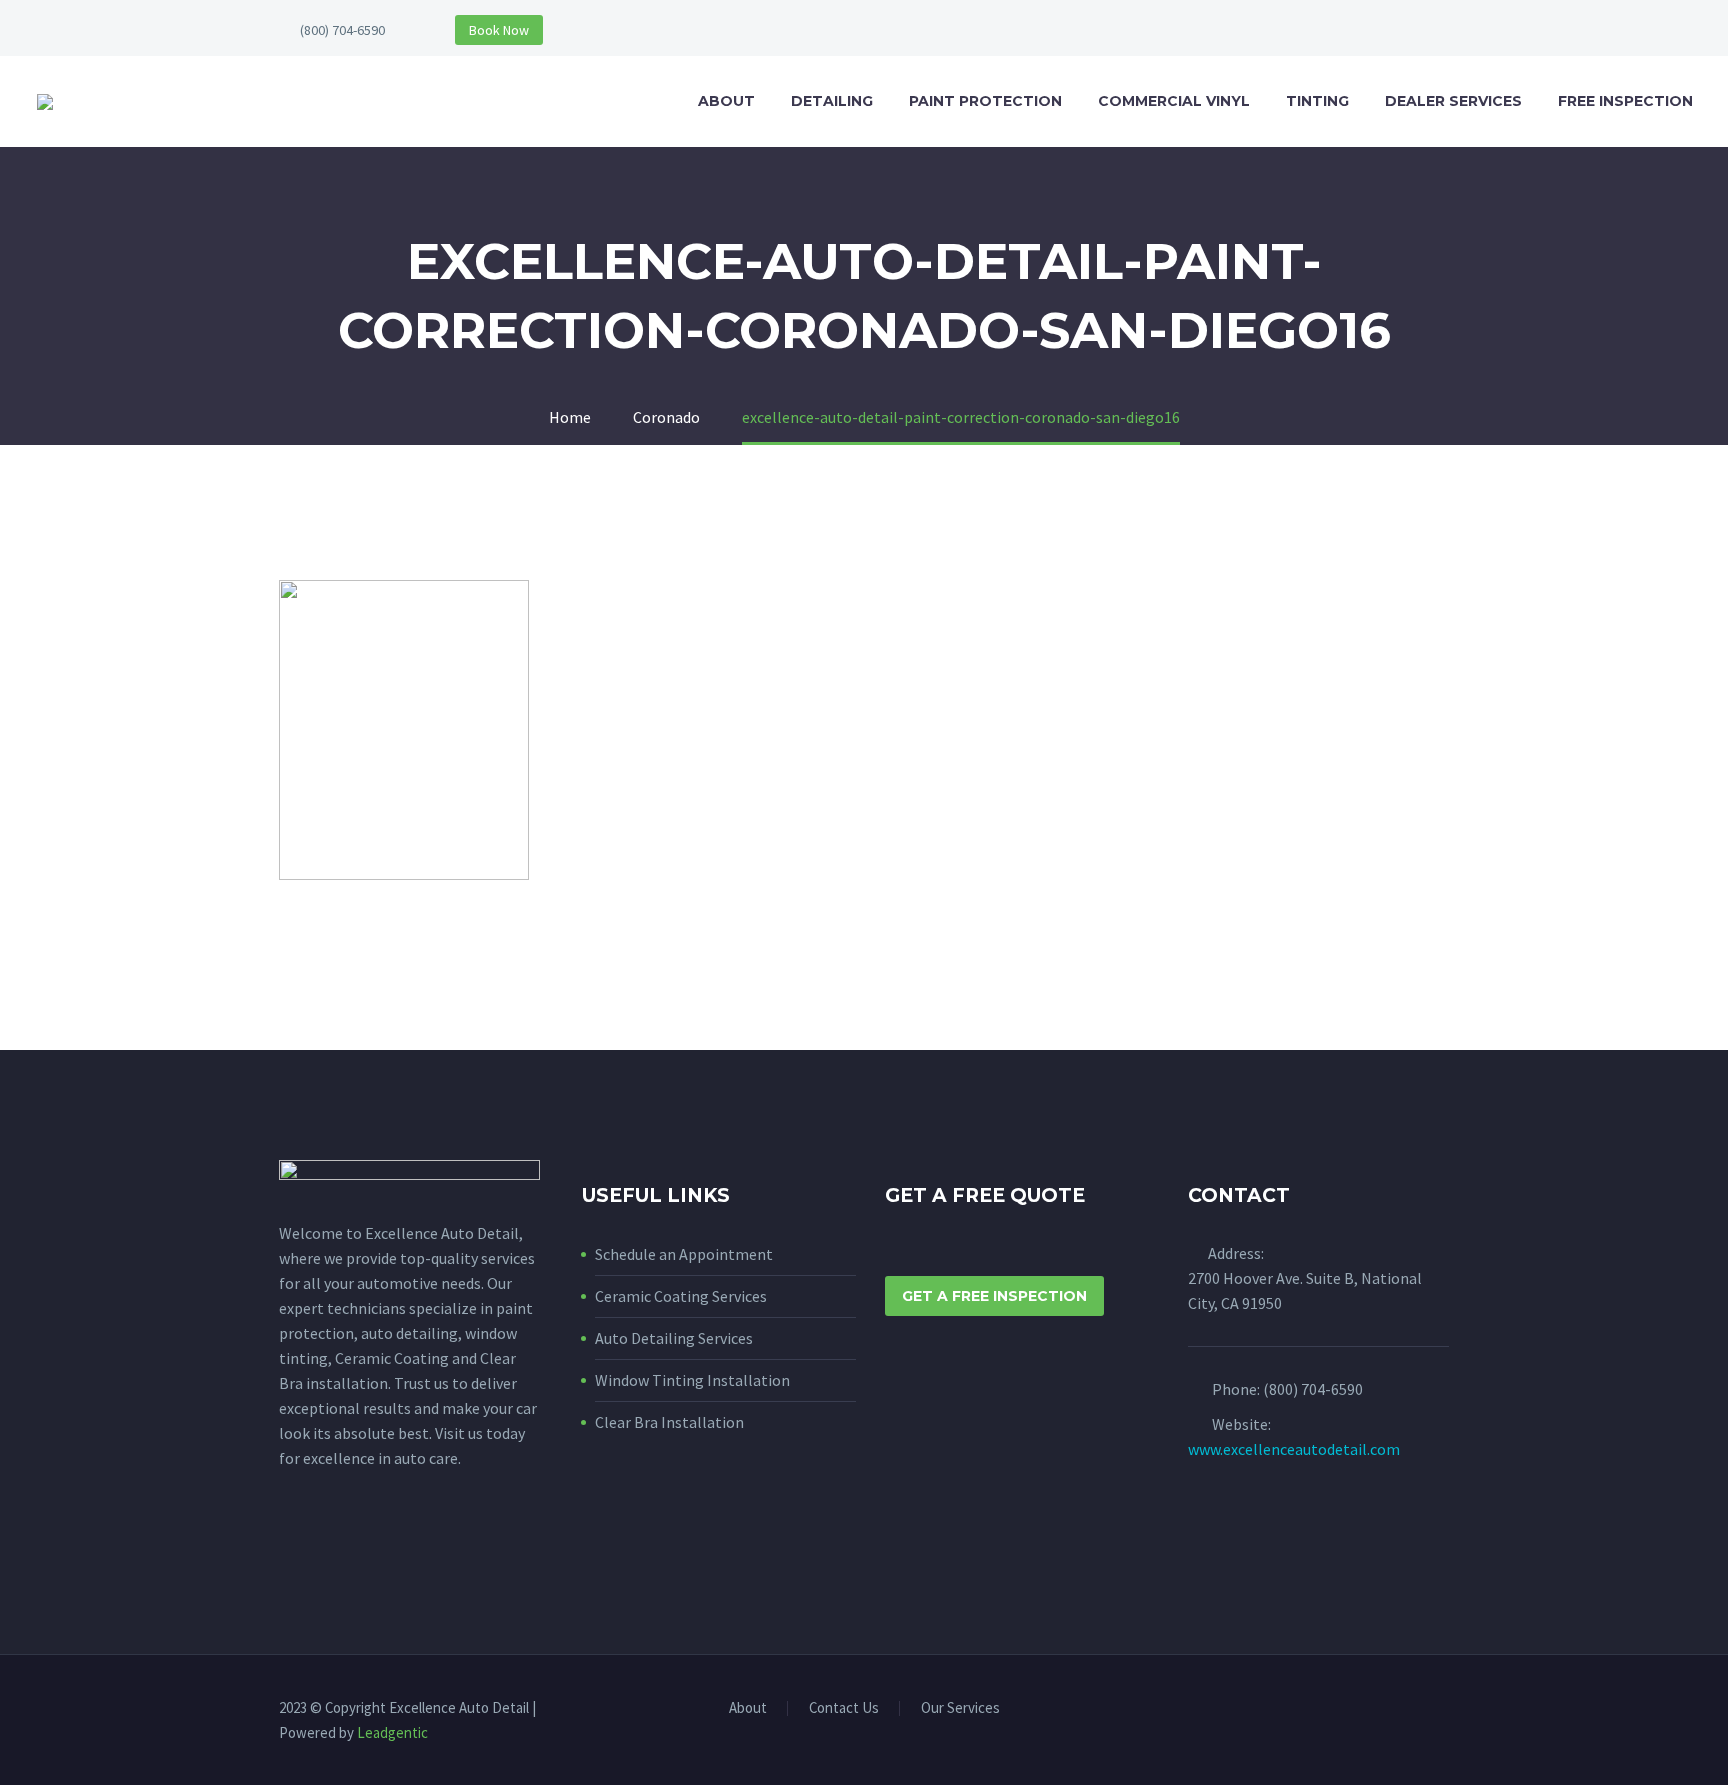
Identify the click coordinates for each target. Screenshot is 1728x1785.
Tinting (1317, 101)
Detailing (832, 101)
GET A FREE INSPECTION (994, 1296)
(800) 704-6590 (342, 30)
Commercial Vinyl (1174, 101)
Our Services (960, 1708)
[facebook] (291, 1548)
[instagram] (328, 1548)
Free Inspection (1625, 101)
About (726, 101)
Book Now (499, 30)
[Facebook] (1417, 1710)
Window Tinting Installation (692, 1380)
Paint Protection (985, 101)
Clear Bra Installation (669, 1422)
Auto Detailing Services (674, 1338)
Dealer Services (1453, 101)
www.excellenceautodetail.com (1294, 1449)
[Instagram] (1443, 1710)
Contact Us (844, 1708)
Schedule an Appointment (684, 1254)
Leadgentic (392, 1732)
